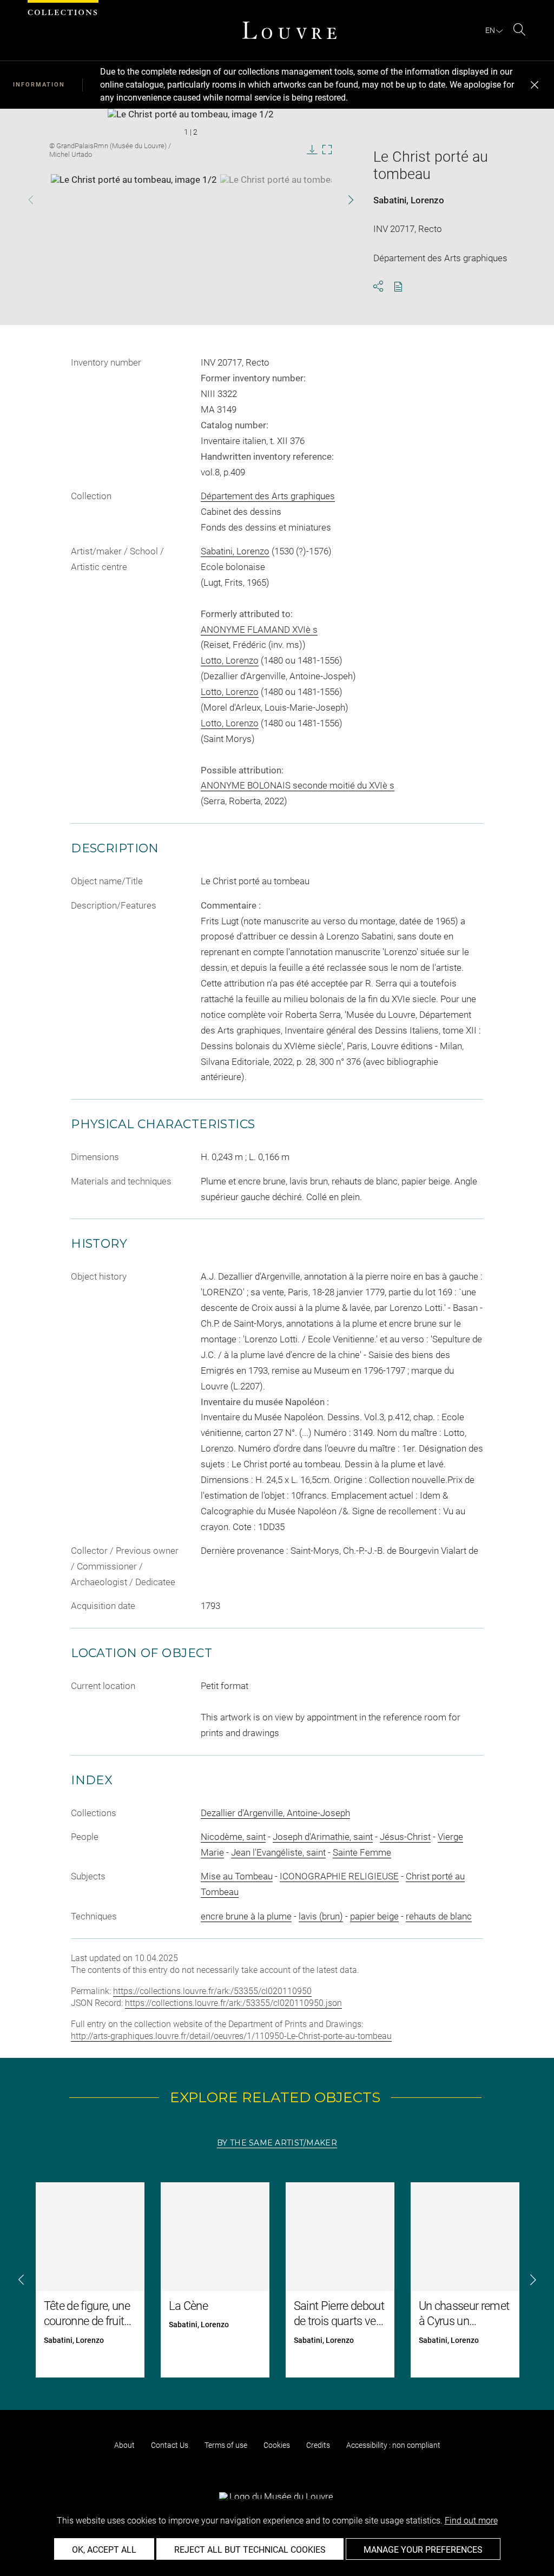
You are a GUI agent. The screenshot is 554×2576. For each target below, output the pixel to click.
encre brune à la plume (246, 1916)
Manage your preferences (423, 2550)
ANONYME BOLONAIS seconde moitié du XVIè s (298, 785)
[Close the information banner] (535, 85)
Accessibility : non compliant (393, 2445)
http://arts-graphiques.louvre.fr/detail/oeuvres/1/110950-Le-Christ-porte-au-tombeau (231, 2036)
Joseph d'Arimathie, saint (323, 1837)
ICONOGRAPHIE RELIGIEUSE (339, 1876)
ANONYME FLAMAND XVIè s (259, 630)
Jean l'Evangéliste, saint (278, 1852)
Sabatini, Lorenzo (409, 200)
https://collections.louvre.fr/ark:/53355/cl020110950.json (233, 2003)
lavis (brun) (321, 1916)
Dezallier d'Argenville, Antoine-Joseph (275, 1813)
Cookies (277, 2445)
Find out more (471, 2521)
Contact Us (170, 2445)
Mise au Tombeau (237, 1876)
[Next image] (339, 200)
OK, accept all (104, 2550)
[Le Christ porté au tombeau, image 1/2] (134, 201)
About (124, 2445)
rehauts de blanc (439, 1916)
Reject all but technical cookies (250, 2550)
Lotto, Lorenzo (230, 660)
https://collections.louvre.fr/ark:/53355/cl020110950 (212, 1991)
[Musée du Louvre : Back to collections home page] (289, 30)
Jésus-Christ (405, 1837)
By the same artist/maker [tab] (277, 2143)
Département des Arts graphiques (268, 496)
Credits (318, 2445)
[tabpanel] (277, 2280)
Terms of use (226, 2445)
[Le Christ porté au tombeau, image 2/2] (303, 201)
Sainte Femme (362, 1852)
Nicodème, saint (233, 1837)
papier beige (374, 1916)
